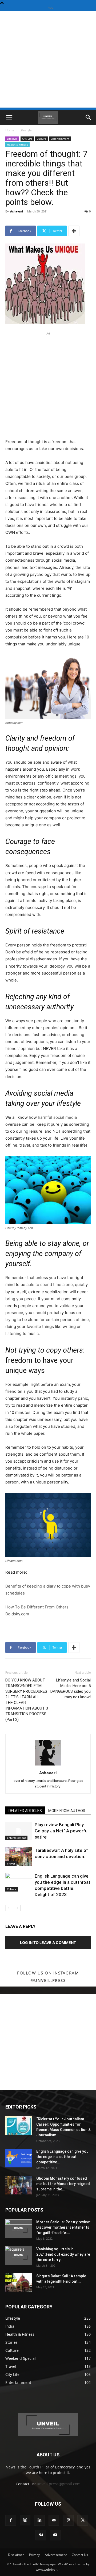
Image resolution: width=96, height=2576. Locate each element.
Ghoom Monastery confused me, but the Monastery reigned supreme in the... (63, 2184)
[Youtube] (55, 2535)
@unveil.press (48, 1980)
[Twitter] (83, 2520)
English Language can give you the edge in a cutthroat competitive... (62, 2157)
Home (10, 130)
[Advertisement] (48, 59)
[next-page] (17, 1908)
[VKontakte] (41, 2535)
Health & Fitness (17, 144)
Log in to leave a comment (48, 1943)
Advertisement (56, 2555)
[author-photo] (48, 1765)
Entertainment (60, 139)
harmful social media (57, 1117)
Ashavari (17, 211)
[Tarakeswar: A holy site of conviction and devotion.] (19, 1857)
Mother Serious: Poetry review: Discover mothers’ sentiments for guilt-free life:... (63, 2227)
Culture (41, 139)
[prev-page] (9, 1908)
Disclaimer (16, 2555)
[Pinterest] (68, 2520)
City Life (27, 139)
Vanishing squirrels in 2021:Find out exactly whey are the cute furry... (63, 2254)
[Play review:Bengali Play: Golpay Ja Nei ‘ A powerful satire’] (19, 1831)
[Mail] (54, 2520)
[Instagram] (25, 2520)
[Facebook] (11, 2520)
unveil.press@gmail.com (59, 2484)
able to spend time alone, (50, 1285)
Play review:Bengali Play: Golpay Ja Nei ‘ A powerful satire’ (62, 1831)
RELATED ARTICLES (25, 1811)
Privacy (34, 2555)
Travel (11, 1863)
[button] (9, 117)
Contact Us (80, 2555)
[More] (74, 231)
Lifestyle (26, 130)
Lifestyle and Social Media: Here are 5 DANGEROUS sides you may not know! (71, 1689)
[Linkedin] (39, 2520)
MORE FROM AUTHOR (67, 1811)
